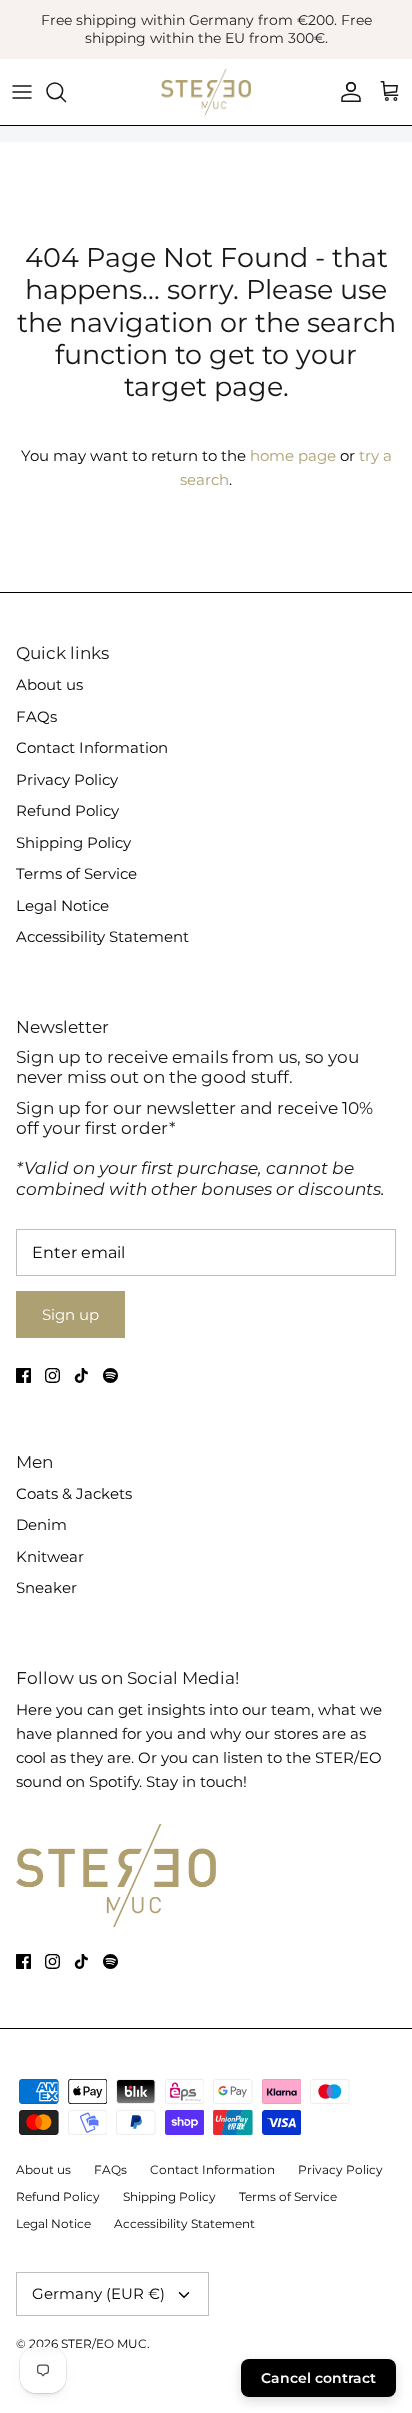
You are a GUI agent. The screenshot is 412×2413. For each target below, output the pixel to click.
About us (49, 684)
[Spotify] (110, 1375)
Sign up (70, 1314)
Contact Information (92, 747)
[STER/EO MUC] (206, 92)
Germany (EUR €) (98, 2293)
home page (293, 455)
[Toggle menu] (22, 92)
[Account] (346, 92)
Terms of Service (76, 873)
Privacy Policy (67, 779)
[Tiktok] (81, 1375)
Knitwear (50, 1556)
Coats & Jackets (74, 1493)
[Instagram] (52, 1375)
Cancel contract (318, 2378)
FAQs (36, 716)
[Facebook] (23, 1375)
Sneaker (46, 1587)
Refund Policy (67, 810)
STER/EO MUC (104, 2343)
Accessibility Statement (102, 936)
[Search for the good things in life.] (66, 92)
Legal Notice (62, 905)
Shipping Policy (73, 842)
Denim (41, 1524)
